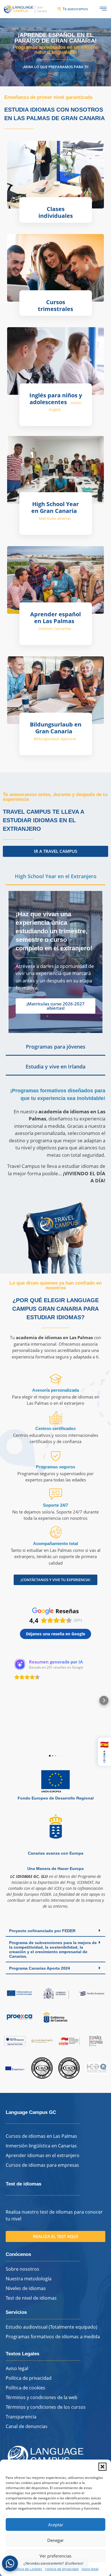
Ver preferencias (55, 2556)
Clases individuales (56, 212)
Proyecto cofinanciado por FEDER (42, 1931)
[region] (55, 52)
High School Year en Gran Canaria (55, 511)
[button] (102, 2467)
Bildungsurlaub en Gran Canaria (56, 731)
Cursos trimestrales (55, 305)
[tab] (55, 877)
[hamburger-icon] (103, 9)
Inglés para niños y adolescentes (56, 402)
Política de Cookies (27, 2569)
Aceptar (56, 2525)
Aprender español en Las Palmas (55, 621)
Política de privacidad (62, 2569)
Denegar (55, 2540)
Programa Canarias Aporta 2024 (40, 1968)
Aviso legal (90, 2569)
